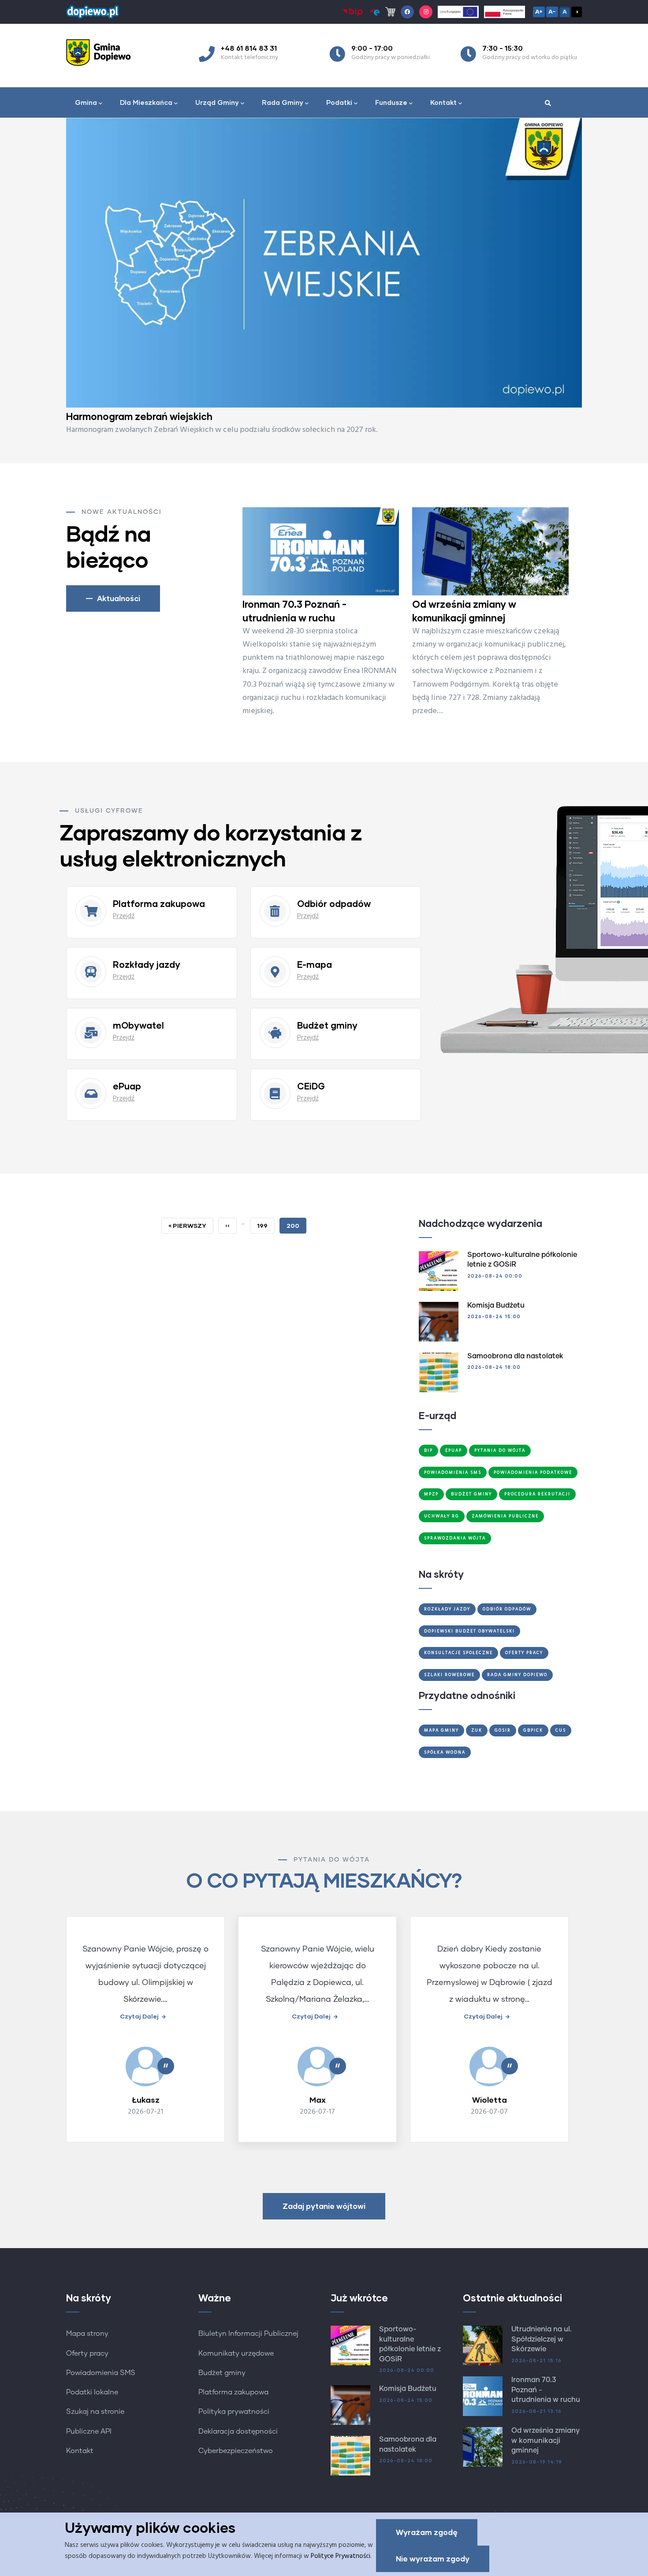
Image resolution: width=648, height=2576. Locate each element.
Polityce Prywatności (341, 2556)
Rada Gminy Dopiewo (517, 1675)
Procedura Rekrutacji (537, 1494)
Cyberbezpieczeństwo (236, 2451)
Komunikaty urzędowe (236, 2353)
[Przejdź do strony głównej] (93, 10)
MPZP (431, 1494)
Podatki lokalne (92, 2392)
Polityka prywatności (234, 2412)
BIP (428, 1450)
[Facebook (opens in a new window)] (407, 12)
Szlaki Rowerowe (449, 1675)
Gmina (86, 102)
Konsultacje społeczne (458, 1653)
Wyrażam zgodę (427, 2532)
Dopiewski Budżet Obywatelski (469, 1631)
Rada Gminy (283, 102)
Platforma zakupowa (233, 2392)
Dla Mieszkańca (146, 102)
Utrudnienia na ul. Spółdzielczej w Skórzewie (542, 2339)
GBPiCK (533, 1730)
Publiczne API (89, 2431)
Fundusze (391, 102)
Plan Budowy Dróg (109, 416)
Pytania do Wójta (500, 1450)
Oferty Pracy (524, 1653)
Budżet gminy (222, 2373)
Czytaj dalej (139, 2016)
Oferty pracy (87, 2353)
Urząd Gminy (217, 102)
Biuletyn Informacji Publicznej (248, 2334)
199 (266, 1225)
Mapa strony (87, 2334)
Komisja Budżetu (496, 1305)
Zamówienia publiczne (505, 1516)
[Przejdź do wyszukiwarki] (548, 104)
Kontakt (443, 102)
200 (296, 1228)
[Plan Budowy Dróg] (324, 263)
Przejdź (124, 916)
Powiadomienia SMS (453, 1472)
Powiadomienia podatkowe (533, 1472)
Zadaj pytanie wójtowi (324, 2206)
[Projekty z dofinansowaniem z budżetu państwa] (505, 12)
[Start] (101, 52)
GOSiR (503, 1730)
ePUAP (454, 1450)
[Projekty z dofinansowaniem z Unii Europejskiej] (458, 12)
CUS (561, 1730)
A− (552, 11)
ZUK (477, 1730)
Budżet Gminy (471, 1494)
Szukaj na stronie (95, 2412)
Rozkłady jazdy (447, 1609)
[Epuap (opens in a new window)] (374, 12)
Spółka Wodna (445, 1752)
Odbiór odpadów (507, 1609)
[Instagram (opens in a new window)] (426, 12)
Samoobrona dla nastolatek (515, 1356)
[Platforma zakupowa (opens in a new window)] (390, 12)
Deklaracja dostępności (238, 2431)
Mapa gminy (441, 1730)
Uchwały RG (442, 1516)
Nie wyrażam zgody (433, 2559)
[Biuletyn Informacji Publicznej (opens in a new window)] (353, 12)
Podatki (339, 102)
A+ (539, 11)
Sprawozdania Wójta (455, 1538)
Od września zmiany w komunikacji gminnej (546, 2440)
